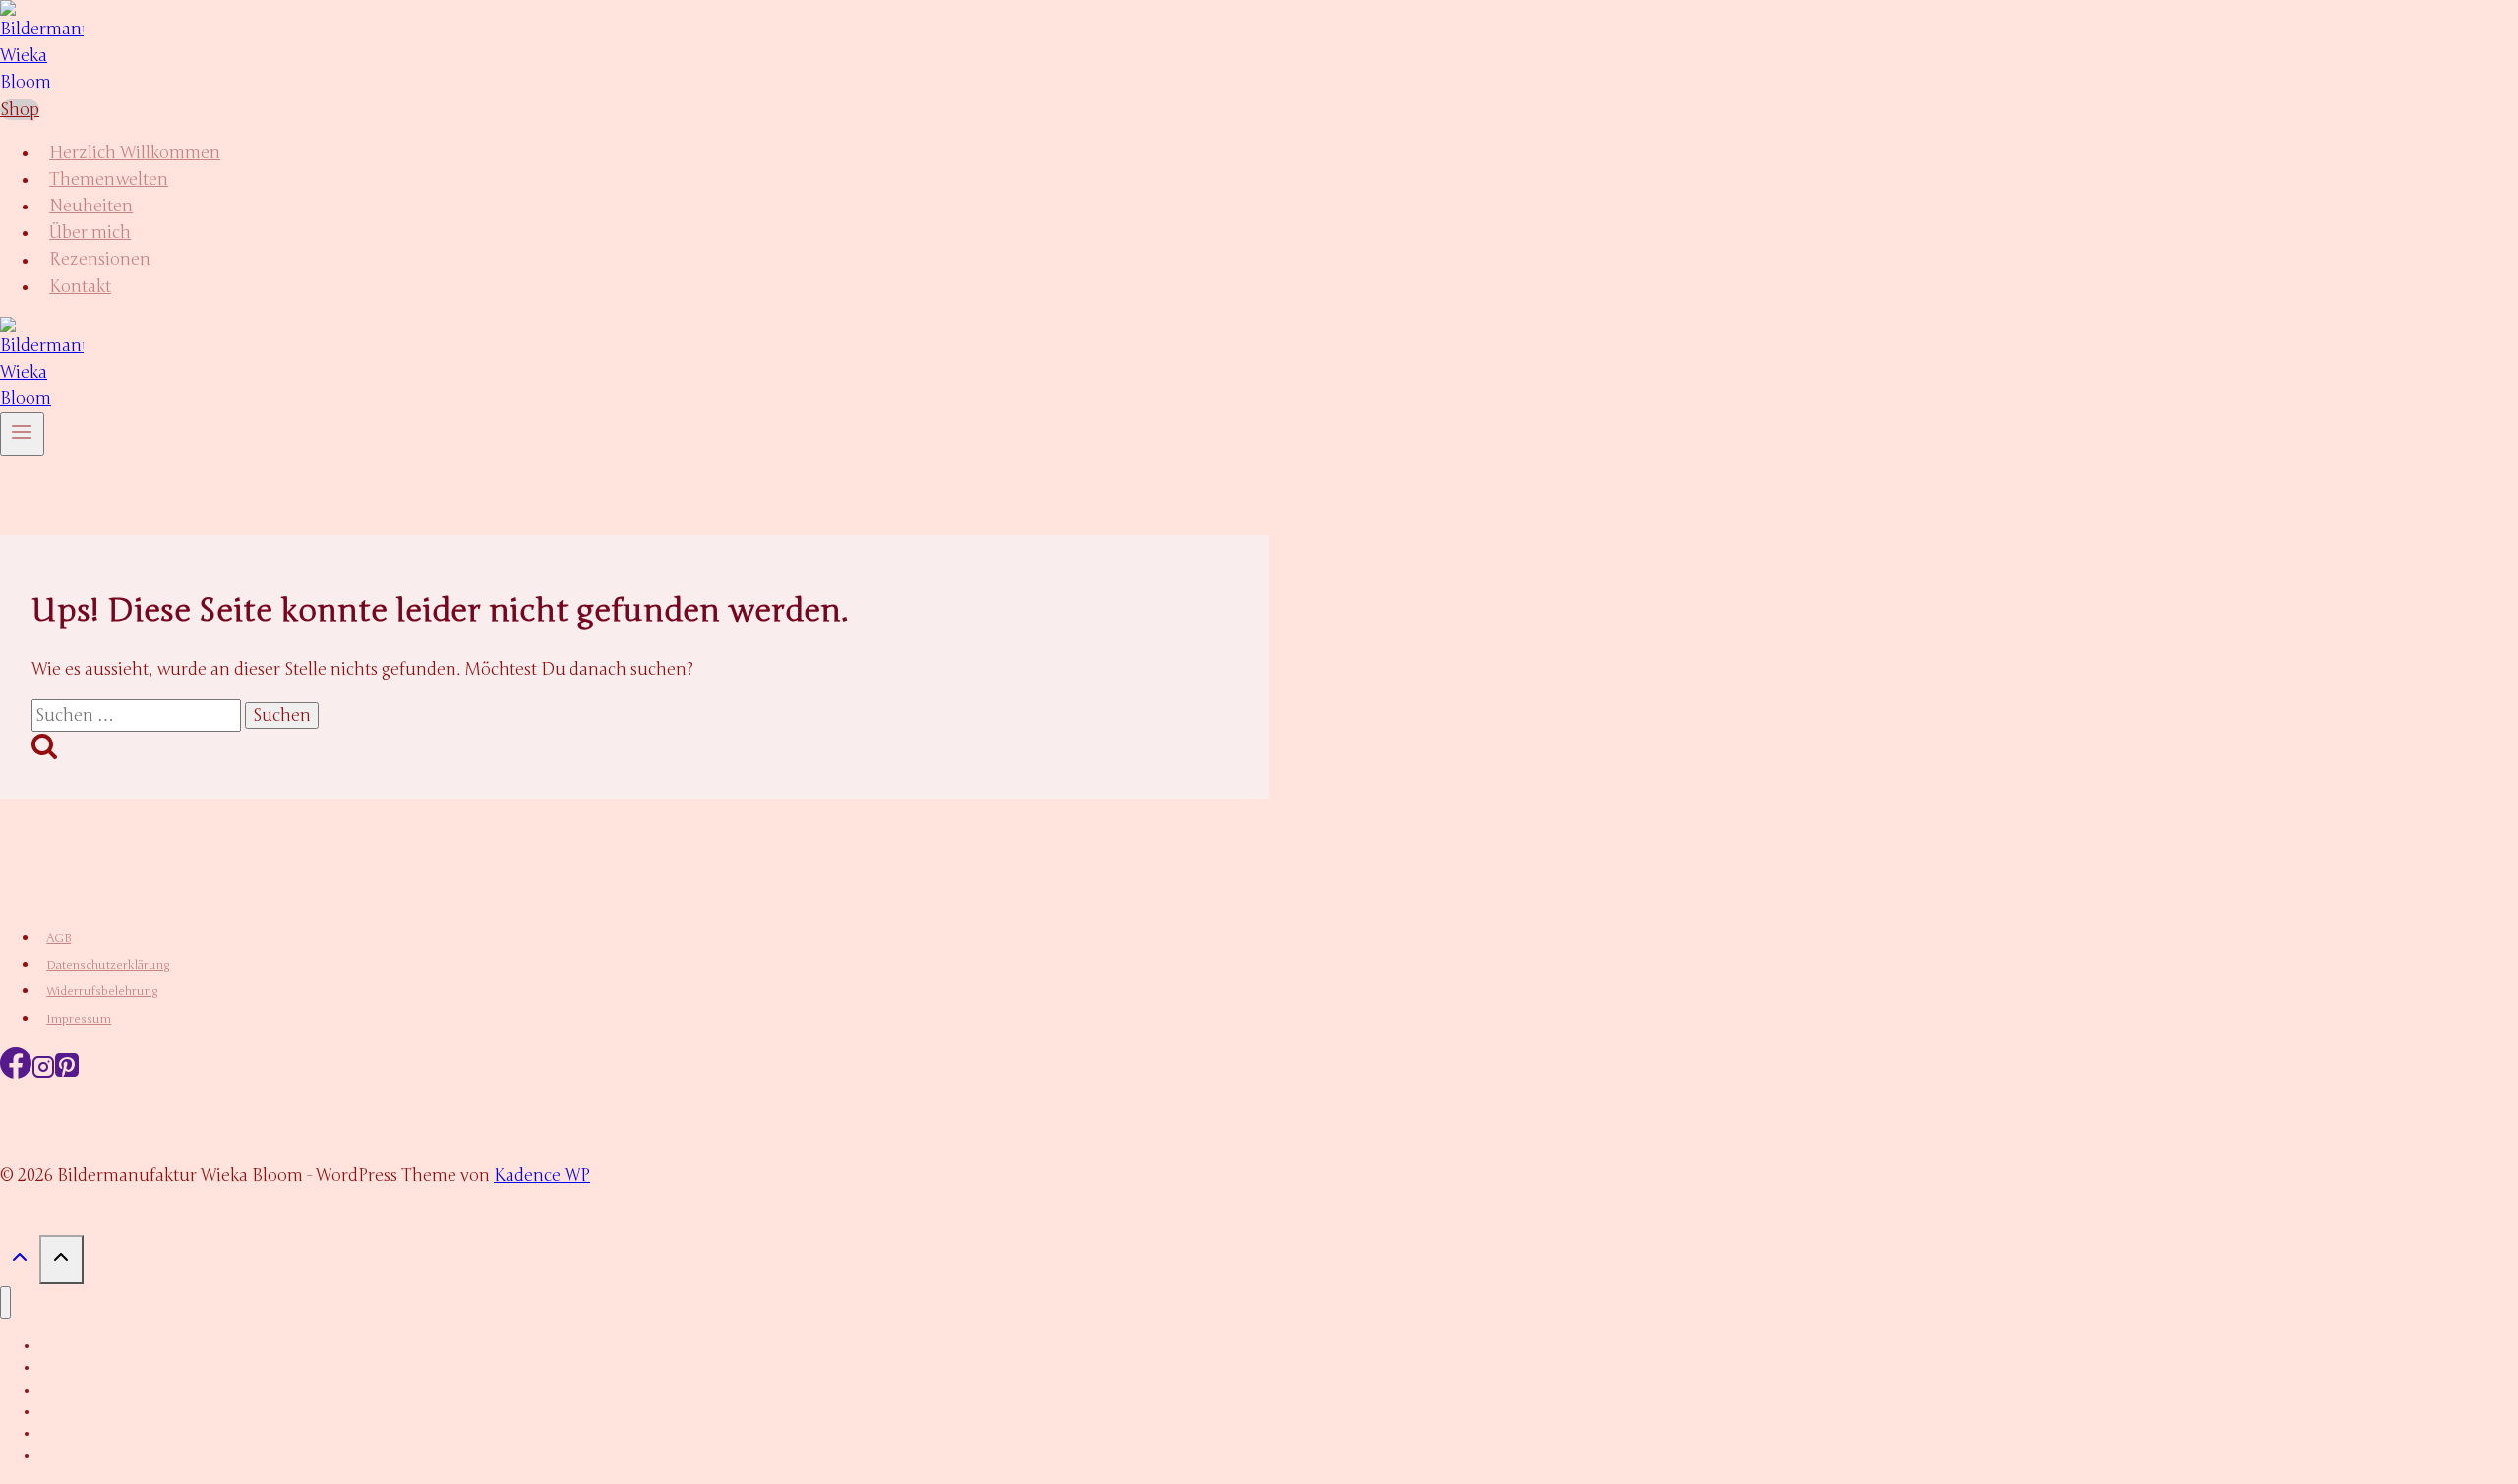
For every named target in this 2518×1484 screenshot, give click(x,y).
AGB (59, 938)
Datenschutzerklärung (108, 965)
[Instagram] (43, 1073)
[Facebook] (16, 1073)
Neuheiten (91, 206)
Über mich (90, 233)
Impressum (79, 1019)
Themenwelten (109, 179)
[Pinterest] (67, 1073)
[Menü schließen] (5, 1303)
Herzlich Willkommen (135, 153)
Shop (20, 110)
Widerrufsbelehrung (102, 991)
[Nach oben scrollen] (20, 1262)
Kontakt (80, 287)
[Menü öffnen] (22, 434)
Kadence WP (542, 1176)
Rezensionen (100, 260)
